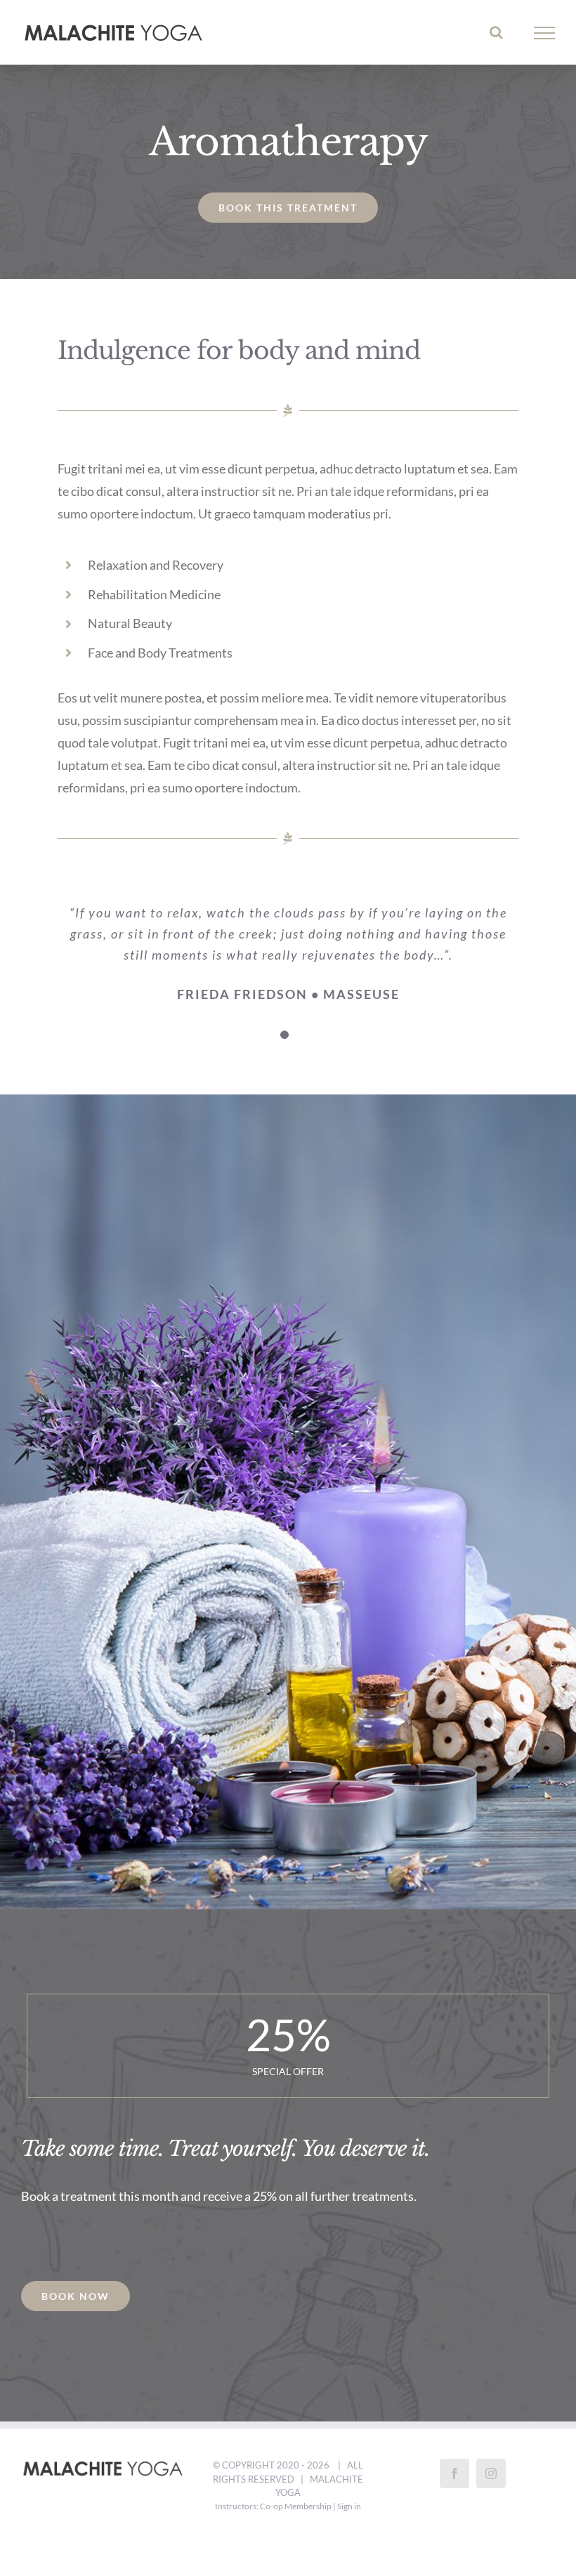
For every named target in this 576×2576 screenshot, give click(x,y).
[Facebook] (454, 2473)
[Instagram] (491, 2473)
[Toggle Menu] (545, 33)
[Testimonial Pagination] (284, 1035)
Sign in (349, 2506)
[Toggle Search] (496, 32)
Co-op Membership (296, 2506)
